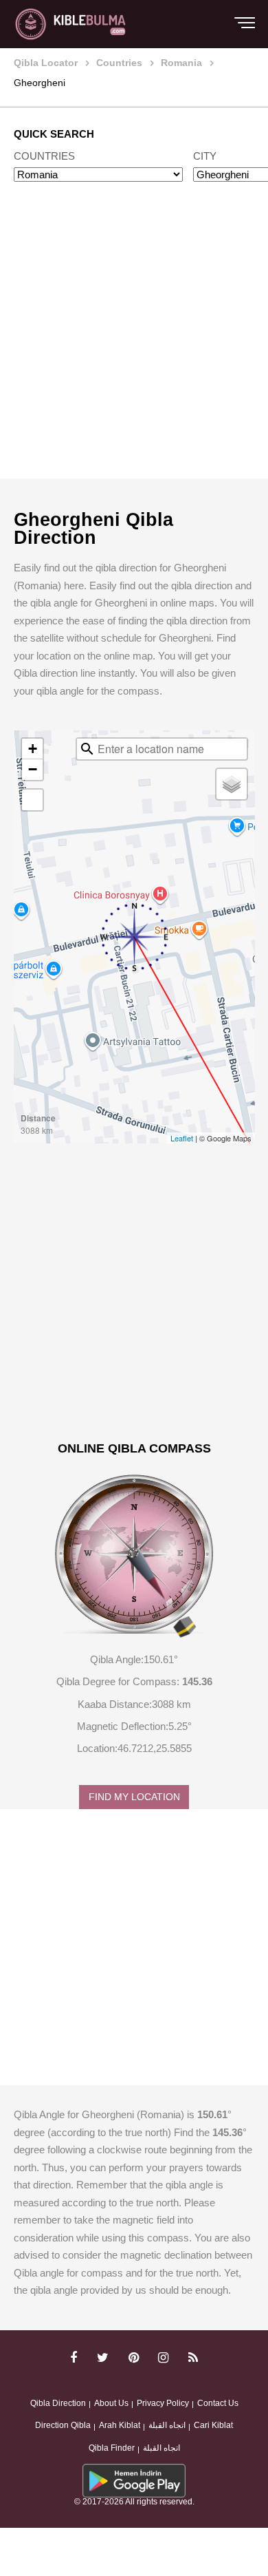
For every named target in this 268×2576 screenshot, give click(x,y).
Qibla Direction (58, 2403)
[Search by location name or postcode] (87, 749)
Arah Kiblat (120, 2425)
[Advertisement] (134, 344)
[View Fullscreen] (32, 800)
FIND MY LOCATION (134, 1797)
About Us (111, 2403)
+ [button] (33, 749)
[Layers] (232, 784)
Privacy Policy (163, 2403)
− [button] (33, 769)
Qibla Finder (112, 2448)
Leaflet (182, 1138)
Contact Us (218, 2403)
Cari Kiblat (213, 2425)
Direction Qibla (63, 2425)
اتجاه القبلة (167, 2425)
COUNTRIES (44, 156)
